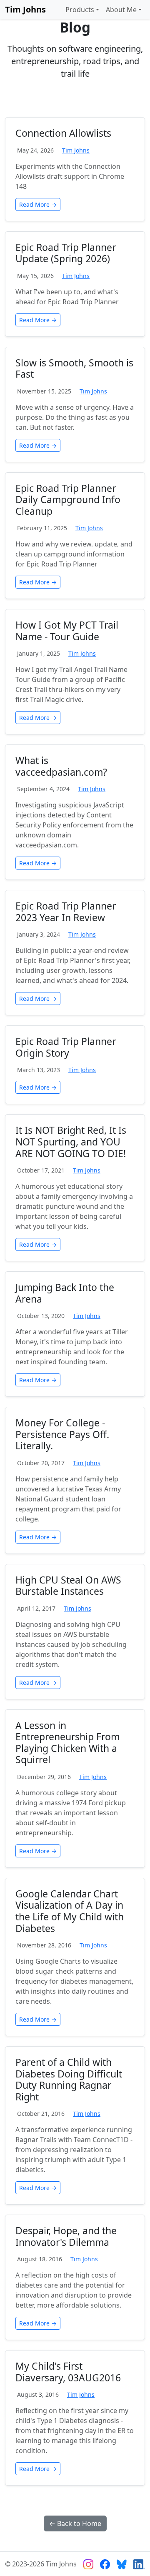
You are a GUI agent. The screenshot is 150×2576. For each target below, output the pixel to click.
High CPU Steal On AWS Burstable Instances (68, 1586)
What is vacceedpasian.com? (61, 766)
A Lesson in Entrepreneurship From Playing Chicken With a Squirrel (67, 1743)
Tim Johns (25, 9)
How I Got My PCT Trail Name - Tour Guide (67, 631)
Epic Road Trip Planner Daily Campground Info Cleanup (68, 500)
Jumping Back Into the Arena (65, 1293)
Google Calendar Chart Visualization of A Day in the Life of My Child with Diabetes (70, 1911)
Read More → (38, 204)
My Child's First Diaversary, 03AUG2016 (68, 2372)
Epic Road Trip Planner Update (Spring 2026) (66, 253)
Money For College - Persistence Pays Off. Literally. (62, 1434)
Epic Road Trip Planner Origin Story (66, 1047)
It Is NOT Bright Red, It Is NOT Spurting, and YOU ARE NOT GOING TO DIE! (71, 1141)
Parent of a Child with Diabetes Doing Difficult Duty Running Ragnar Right (69, 2079)
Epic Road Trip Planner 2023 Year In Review (66, 912)
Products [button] (80, 10)
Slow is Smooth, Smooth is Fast (74, 368)
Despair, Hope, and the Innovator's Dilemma (66, 2236)
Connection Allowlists (63, 133)
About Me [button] (121, 10)
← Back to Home (75, 2523)
